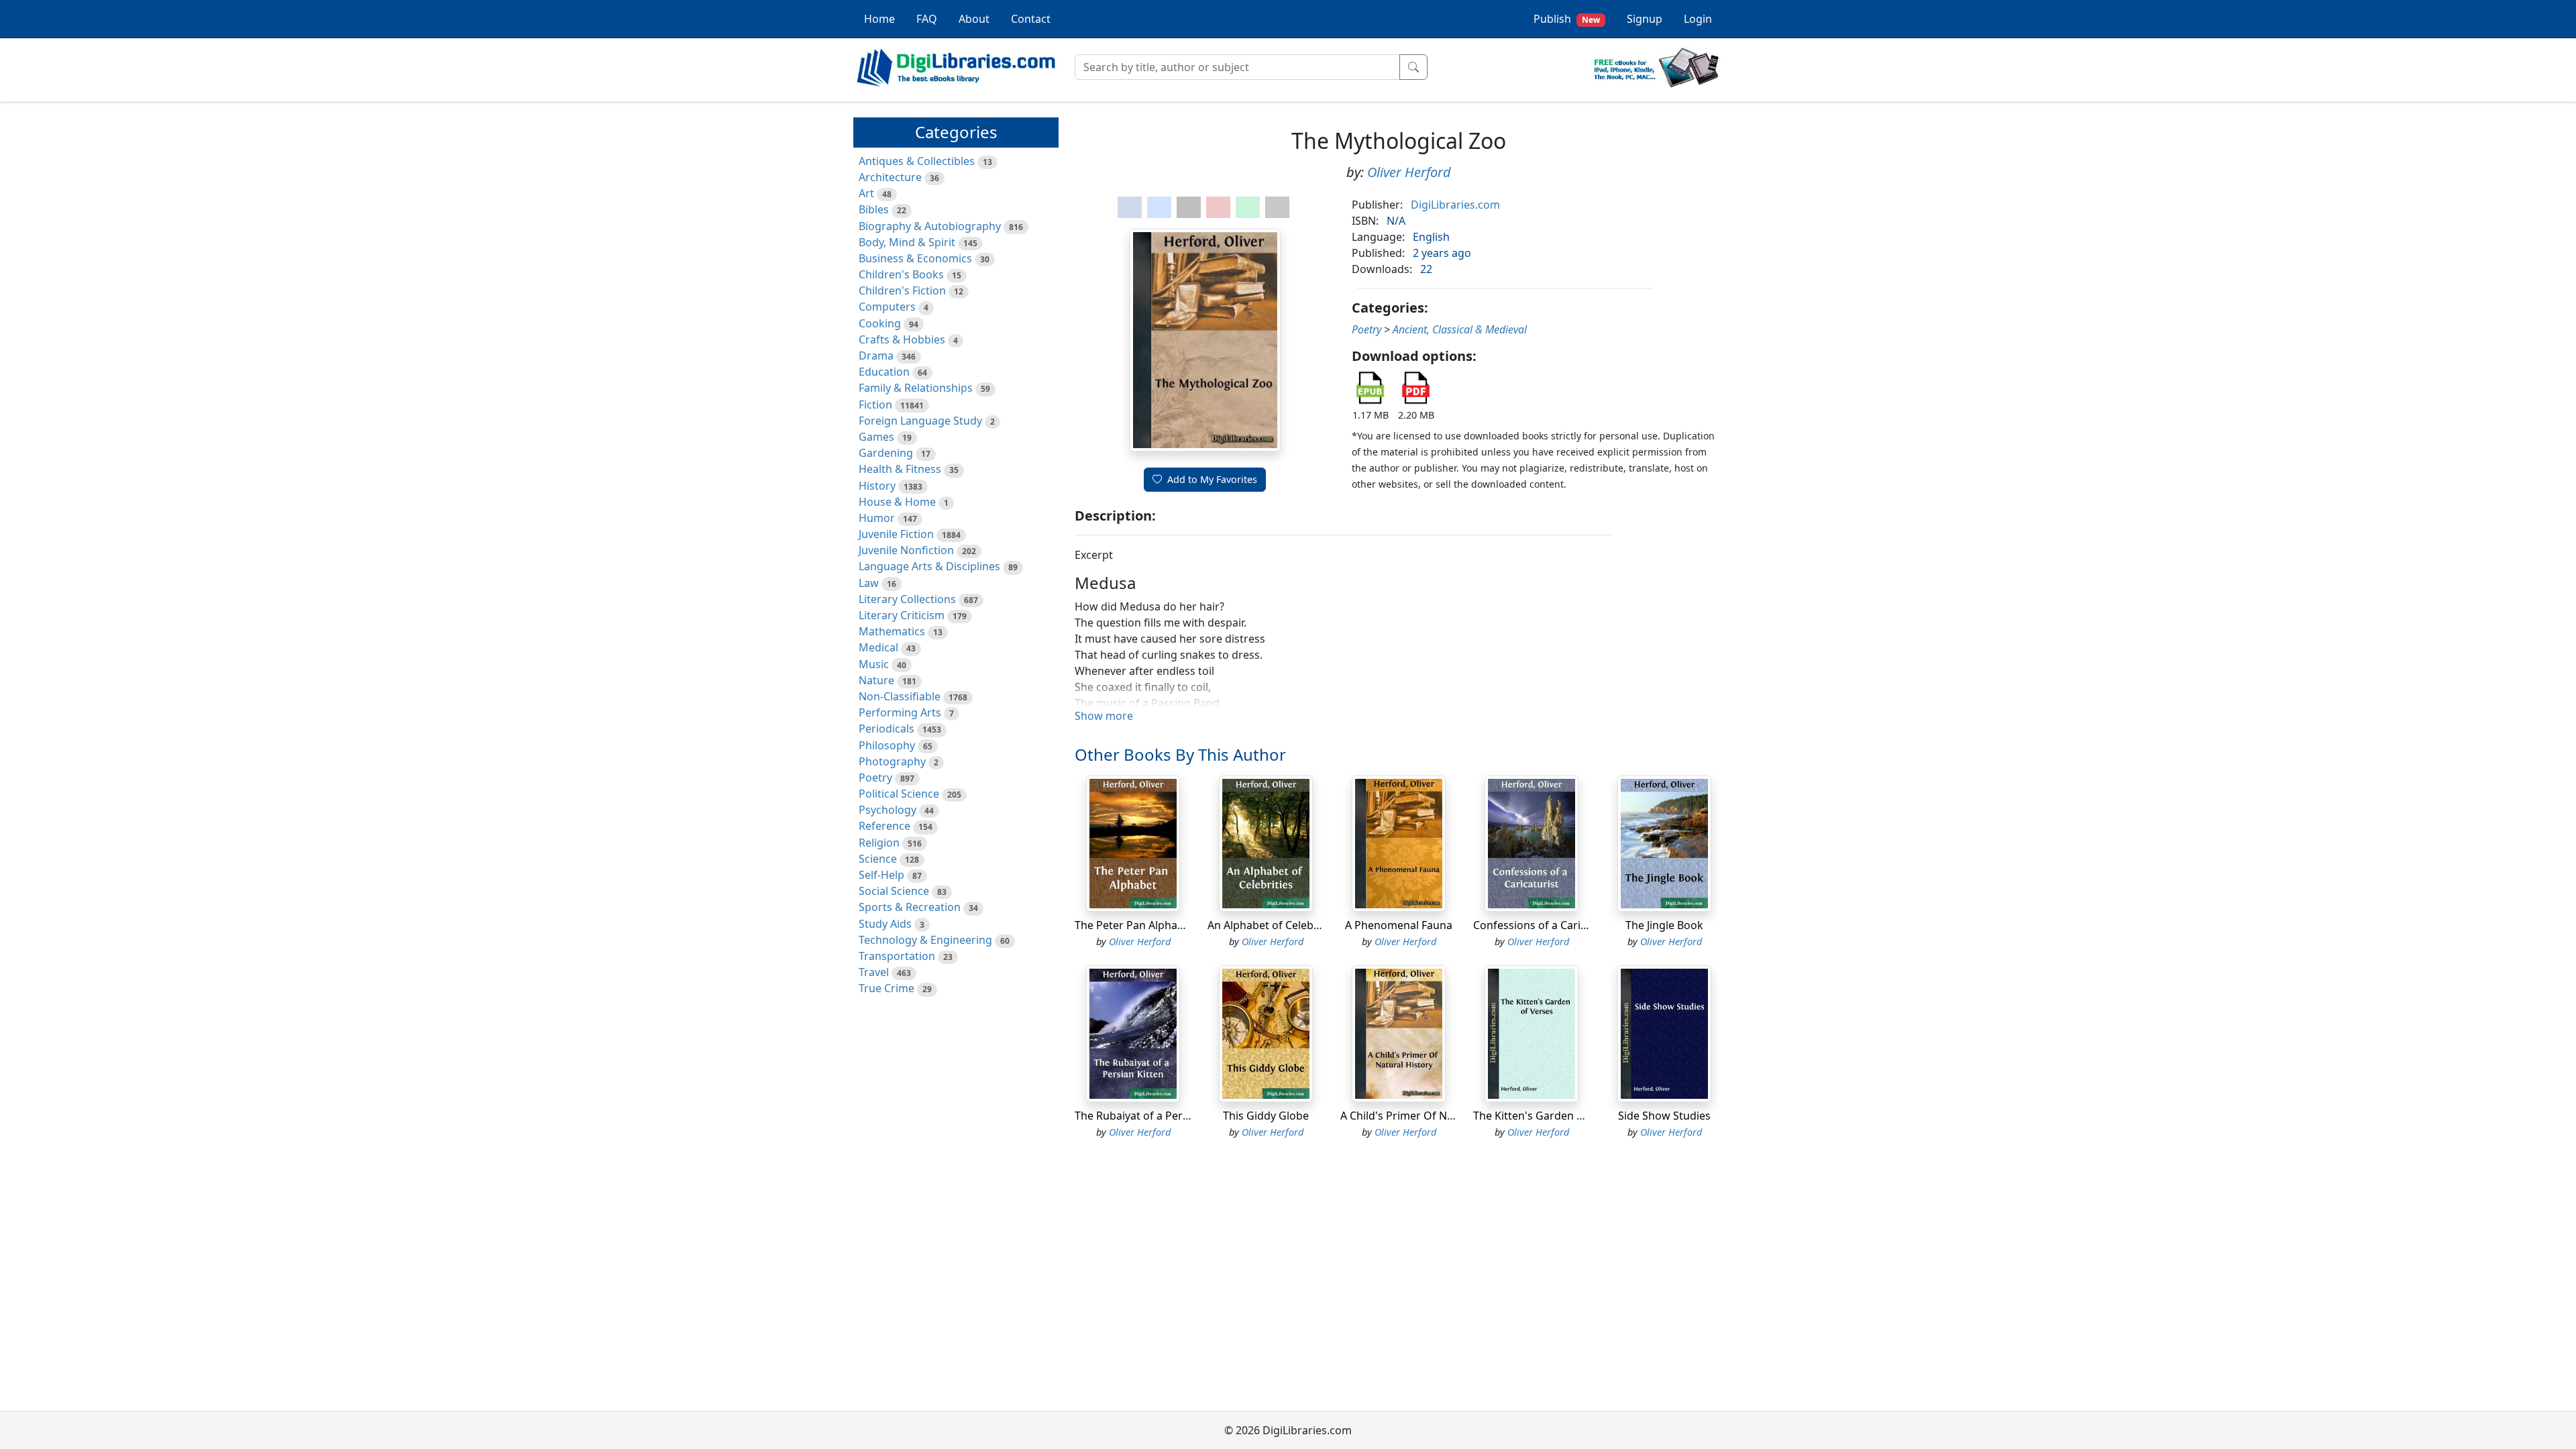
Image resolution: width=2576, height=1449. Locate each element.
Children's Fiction (902, 290)
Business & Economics (915, 258)
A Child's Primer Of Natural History (1429, 1116)
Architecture (890, 177)
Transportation (897, 956)
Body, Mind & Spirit (907, 242)
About (974, 19)
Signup (1645, 19)
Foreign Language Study (920, 421)
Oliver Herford (1409, 172)
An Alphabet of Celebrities (1273, 925)
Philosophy (887, 745)
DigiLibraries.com (1455, 205)
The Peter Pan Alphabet (1134, 925)
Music (874, 664)
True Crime (887, 988)
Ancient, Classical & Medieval (1460, 329)
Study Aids (885, 924)
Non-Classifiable (900, 696)
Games (876, 437)
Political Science (899, 794)
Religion (879, 843)
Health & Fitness (900, 469)
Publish (1567, 19)
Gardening (886, 453)
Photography (892, 761)
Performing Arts (900, 712)
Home (879, 19)
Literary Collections (907, 599)
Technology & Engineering (925, 940)
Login (1698, 19)
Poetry (875, 777)
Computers (887, 307)
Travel (874, 972)
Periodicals (887, 729)
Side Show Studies (1664, 1116)
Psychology (888, 810)
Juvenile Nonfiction (906, 550)
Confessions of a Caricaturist (1546, 925)
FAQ (927, 19)
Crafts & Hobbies (902, 339)
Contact (1031, 19)
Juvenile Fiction (896, 534)
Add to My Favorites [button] (1212, 479)
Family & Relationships (916, 388)
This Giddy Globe (1266, 1116)
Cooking (880, 323)
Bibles (874, 209)
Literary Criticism (902, 615)
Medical (878, 647)
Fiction (875, 405)
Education (884, 372)
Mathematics (892, 631)
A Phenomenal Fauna (1399, 925)
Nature (876, 680)
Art (866, 193)
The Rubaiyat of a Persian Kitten (1156, 1116)
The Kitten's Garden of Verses (1549, 1116)
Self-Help (881, 875)
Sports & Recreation (910, 907)
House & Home (897, 502)
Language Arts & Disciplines (929, 566)
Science (878, 859)
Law (869, 583)
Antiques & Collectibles (917, 161)
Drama (876, 356)
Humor (877, 518)
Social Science (894, 891)
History (877, 486)
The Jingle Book (1664, 925)
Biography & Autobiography (930, 226)
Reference (884, 826)
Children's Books (901, 274)
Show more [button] (1104, 716)
